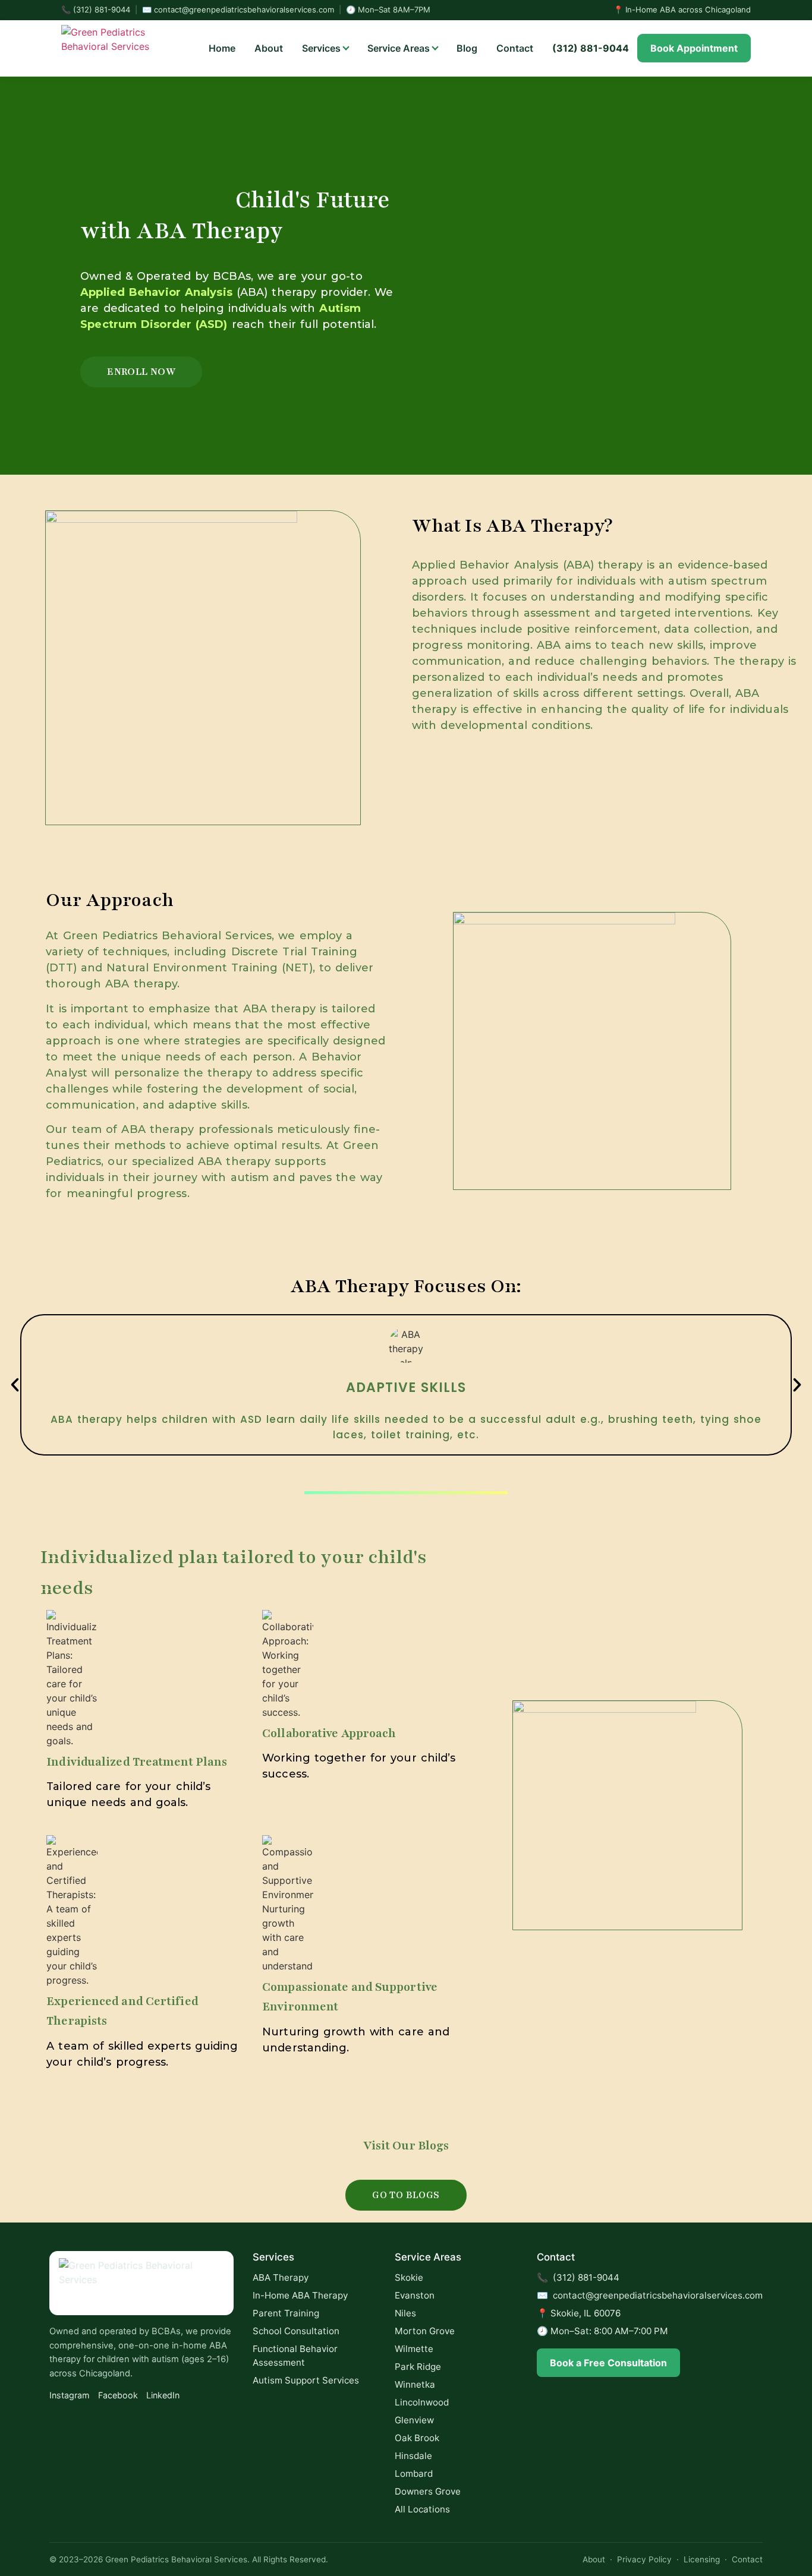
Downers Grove (428, 2491)
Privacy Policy (644, 2559)
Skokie (409, 2277)
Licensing (702, 2559)
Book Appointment (694, 48)
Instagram (70, 2395)
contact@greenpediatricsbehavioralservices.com (244, 10)
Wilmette (414, 2349)
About (269, 48)
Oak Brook (417, 2438)
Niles (405, 2313)
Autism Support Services (306, 2380)
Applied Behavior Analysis (156, 292)
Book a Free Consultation (608, 2363)
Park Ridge (418, 2367)
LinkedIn (163, 2395)
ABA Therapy (281, 2277)
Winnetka (415, 2384)
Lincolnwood (422, 2402)
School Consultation (296, 2331)
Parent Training (286, 2313)
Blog (467, 48)
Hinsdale (413, 2456)
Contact (515, 48)
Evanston (415, 2295)
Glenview (414, 2420)
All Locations (422, 2509)
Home (222, 48)
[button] (15, 1385)
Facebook (118, 2395)
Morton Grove (425, 2331)
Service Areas (399, 48)
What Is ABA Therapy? (512, 526)
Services (321, 48)
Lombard (414, 2474)
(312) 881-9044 (102, 10)
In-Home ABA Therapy (300, 2295)
